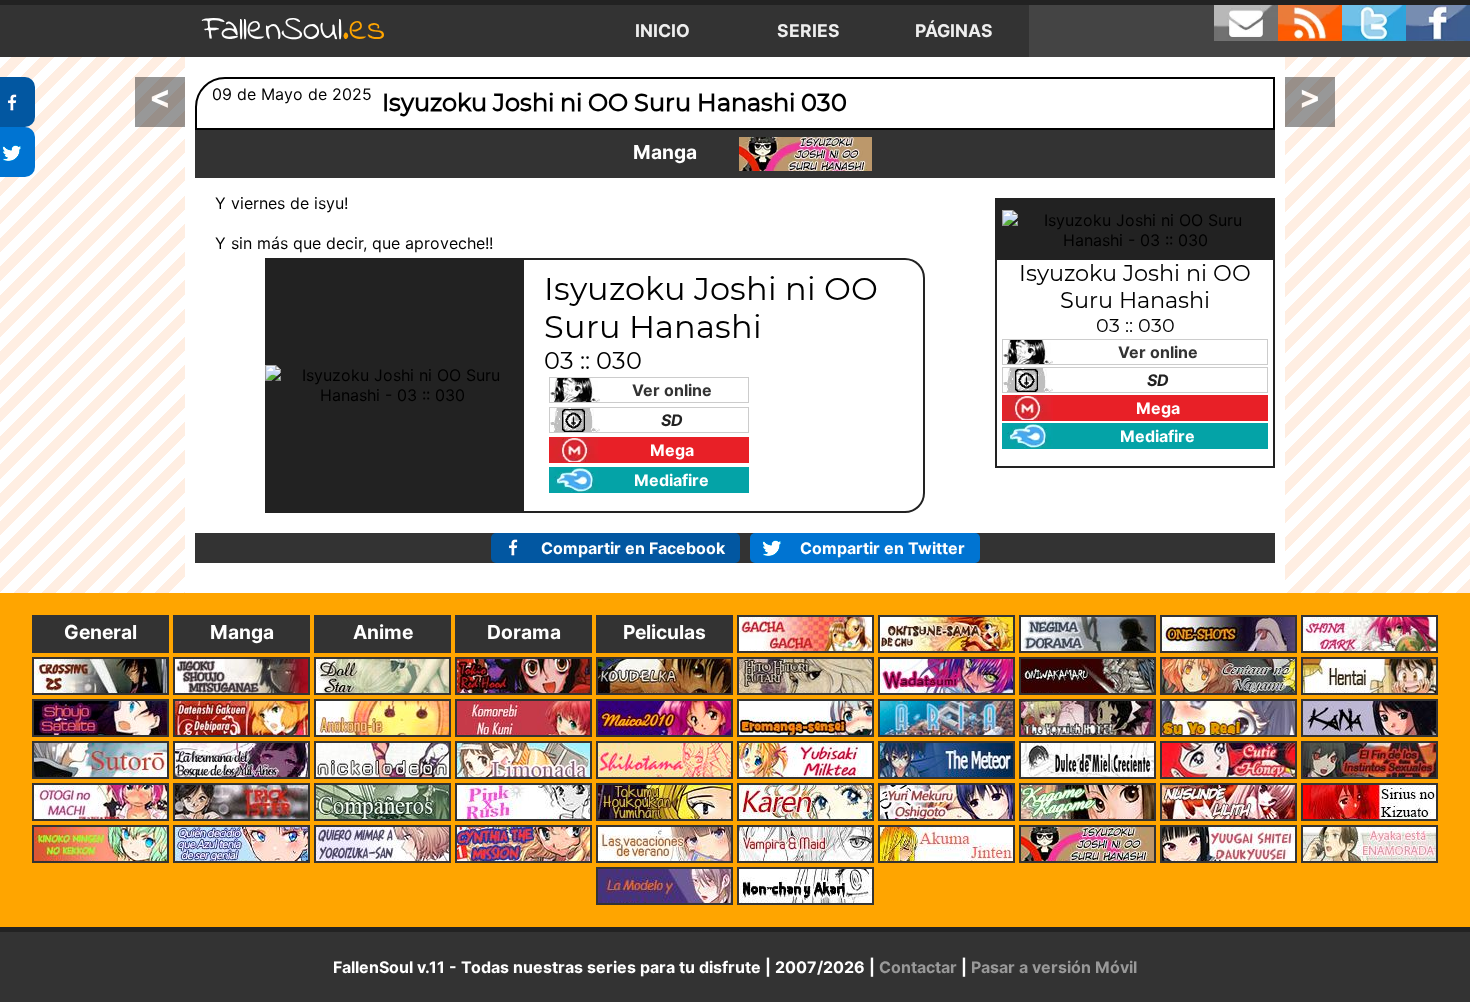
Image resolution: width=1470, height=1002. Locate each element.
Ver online (672, 390)
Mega (672, 450)
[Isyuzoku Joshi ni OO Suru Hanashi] (805, 154)
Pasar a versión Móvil (1054, 967)
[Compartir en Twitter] (17, 152)
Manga (665, 152)
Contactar (918, 967)
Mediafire (671, 480)
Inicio (662, 30)
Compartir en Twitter (882, 548)
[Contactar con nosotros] (1246, 23)
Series (808, 30)
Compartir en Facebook (633, 548)
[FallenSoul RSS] (1310, 23)
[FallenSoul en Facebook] (1438, 23)
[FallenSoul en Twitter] (1374, 23)
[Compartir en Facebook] (17, 102)
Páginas (954, 30)
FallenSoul (294, 30)
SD (672, 420)
